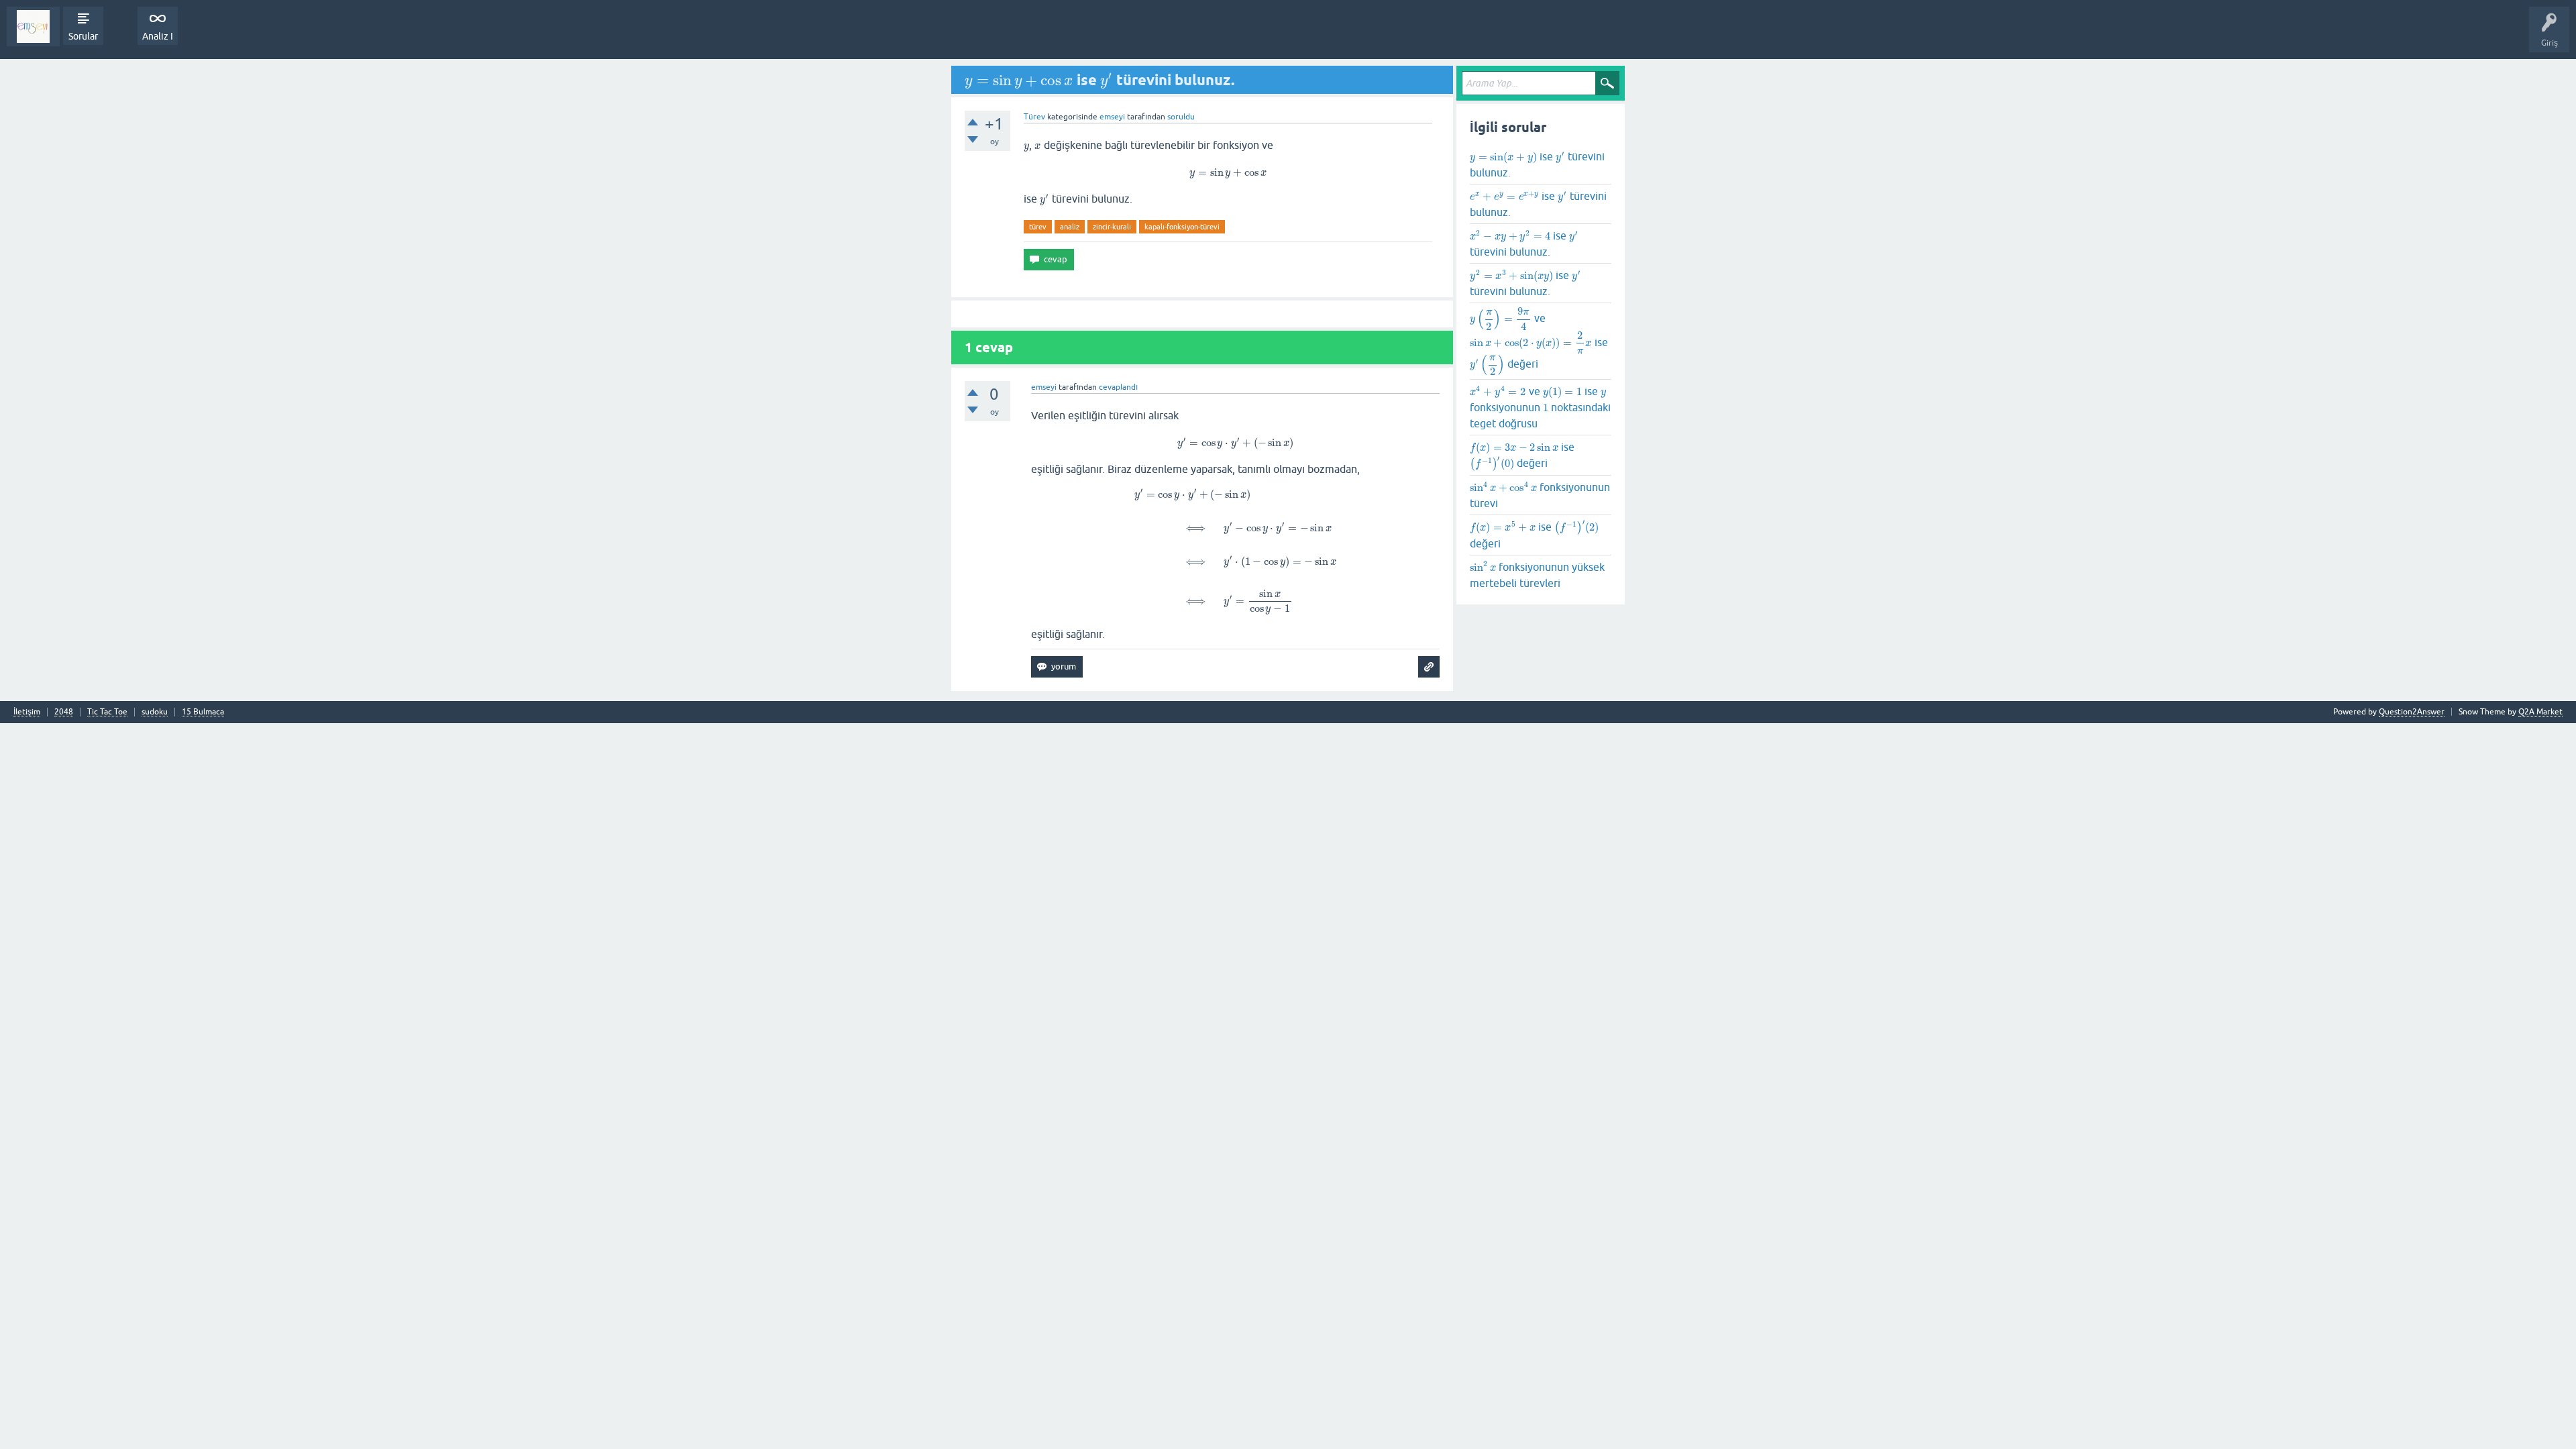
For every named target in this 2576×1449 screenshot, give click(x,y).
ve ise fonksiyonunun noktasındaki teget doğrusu (1540, 407)
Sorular (83, 36)
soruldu (1181, 117)
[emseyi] (33, 26)
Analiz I (158, 36)
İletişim (27, 712)
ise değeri (1522, 458)
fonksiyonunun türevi (1540, 495)
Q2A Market (2540, 712)
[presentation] (1019, 80)
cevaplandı (1118, 387)
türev (1038, 227)
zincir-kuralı (1112, 227)
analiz (1070, 227)
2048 (64, 712)
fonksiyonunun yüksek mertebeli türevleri (1537, 574)
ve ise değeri (1539, 341)
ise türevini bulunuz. (1537, 164)
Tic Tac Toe (107, 712)
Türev (1034, 117)
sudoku (155, 712)
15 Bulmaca (203, 712)
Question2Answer (2412, 712)
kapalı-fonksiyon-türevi (1182, 227)
